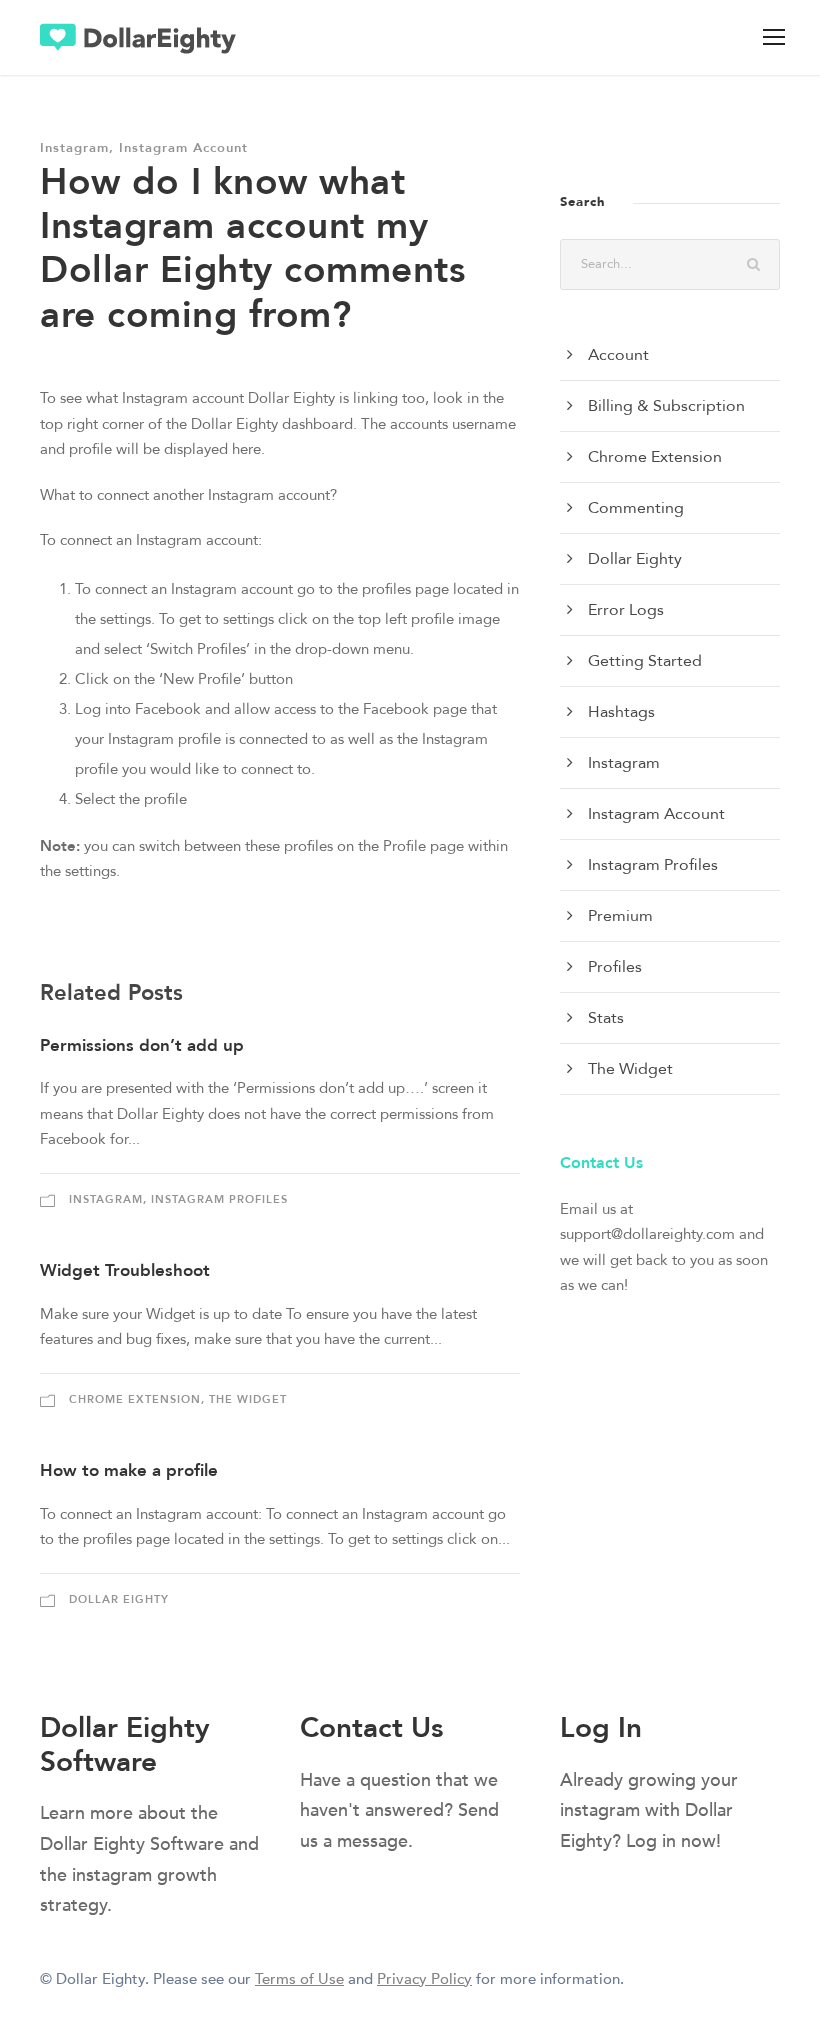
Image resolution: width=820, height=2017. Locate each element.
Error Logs (626, 610)
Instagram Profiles (219, 1199)
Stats (606, 1018)
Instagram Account (183, 148)
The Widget (248, 1399)
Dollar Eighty (119, 1599)
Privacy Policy (424, 1979)
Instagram (74, 148)
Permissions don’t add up (142, 1045)
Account (618, 355)
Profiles (615, 967)
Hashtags (621, 712)
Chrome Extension (135, 1399)
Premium (620, 916)
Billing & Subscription (666, 406)
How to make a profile (129, 1470)
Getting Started (645, 661)
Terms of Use (299, 1979)
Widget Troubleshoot (125, 1270)
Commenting (636, 508)
